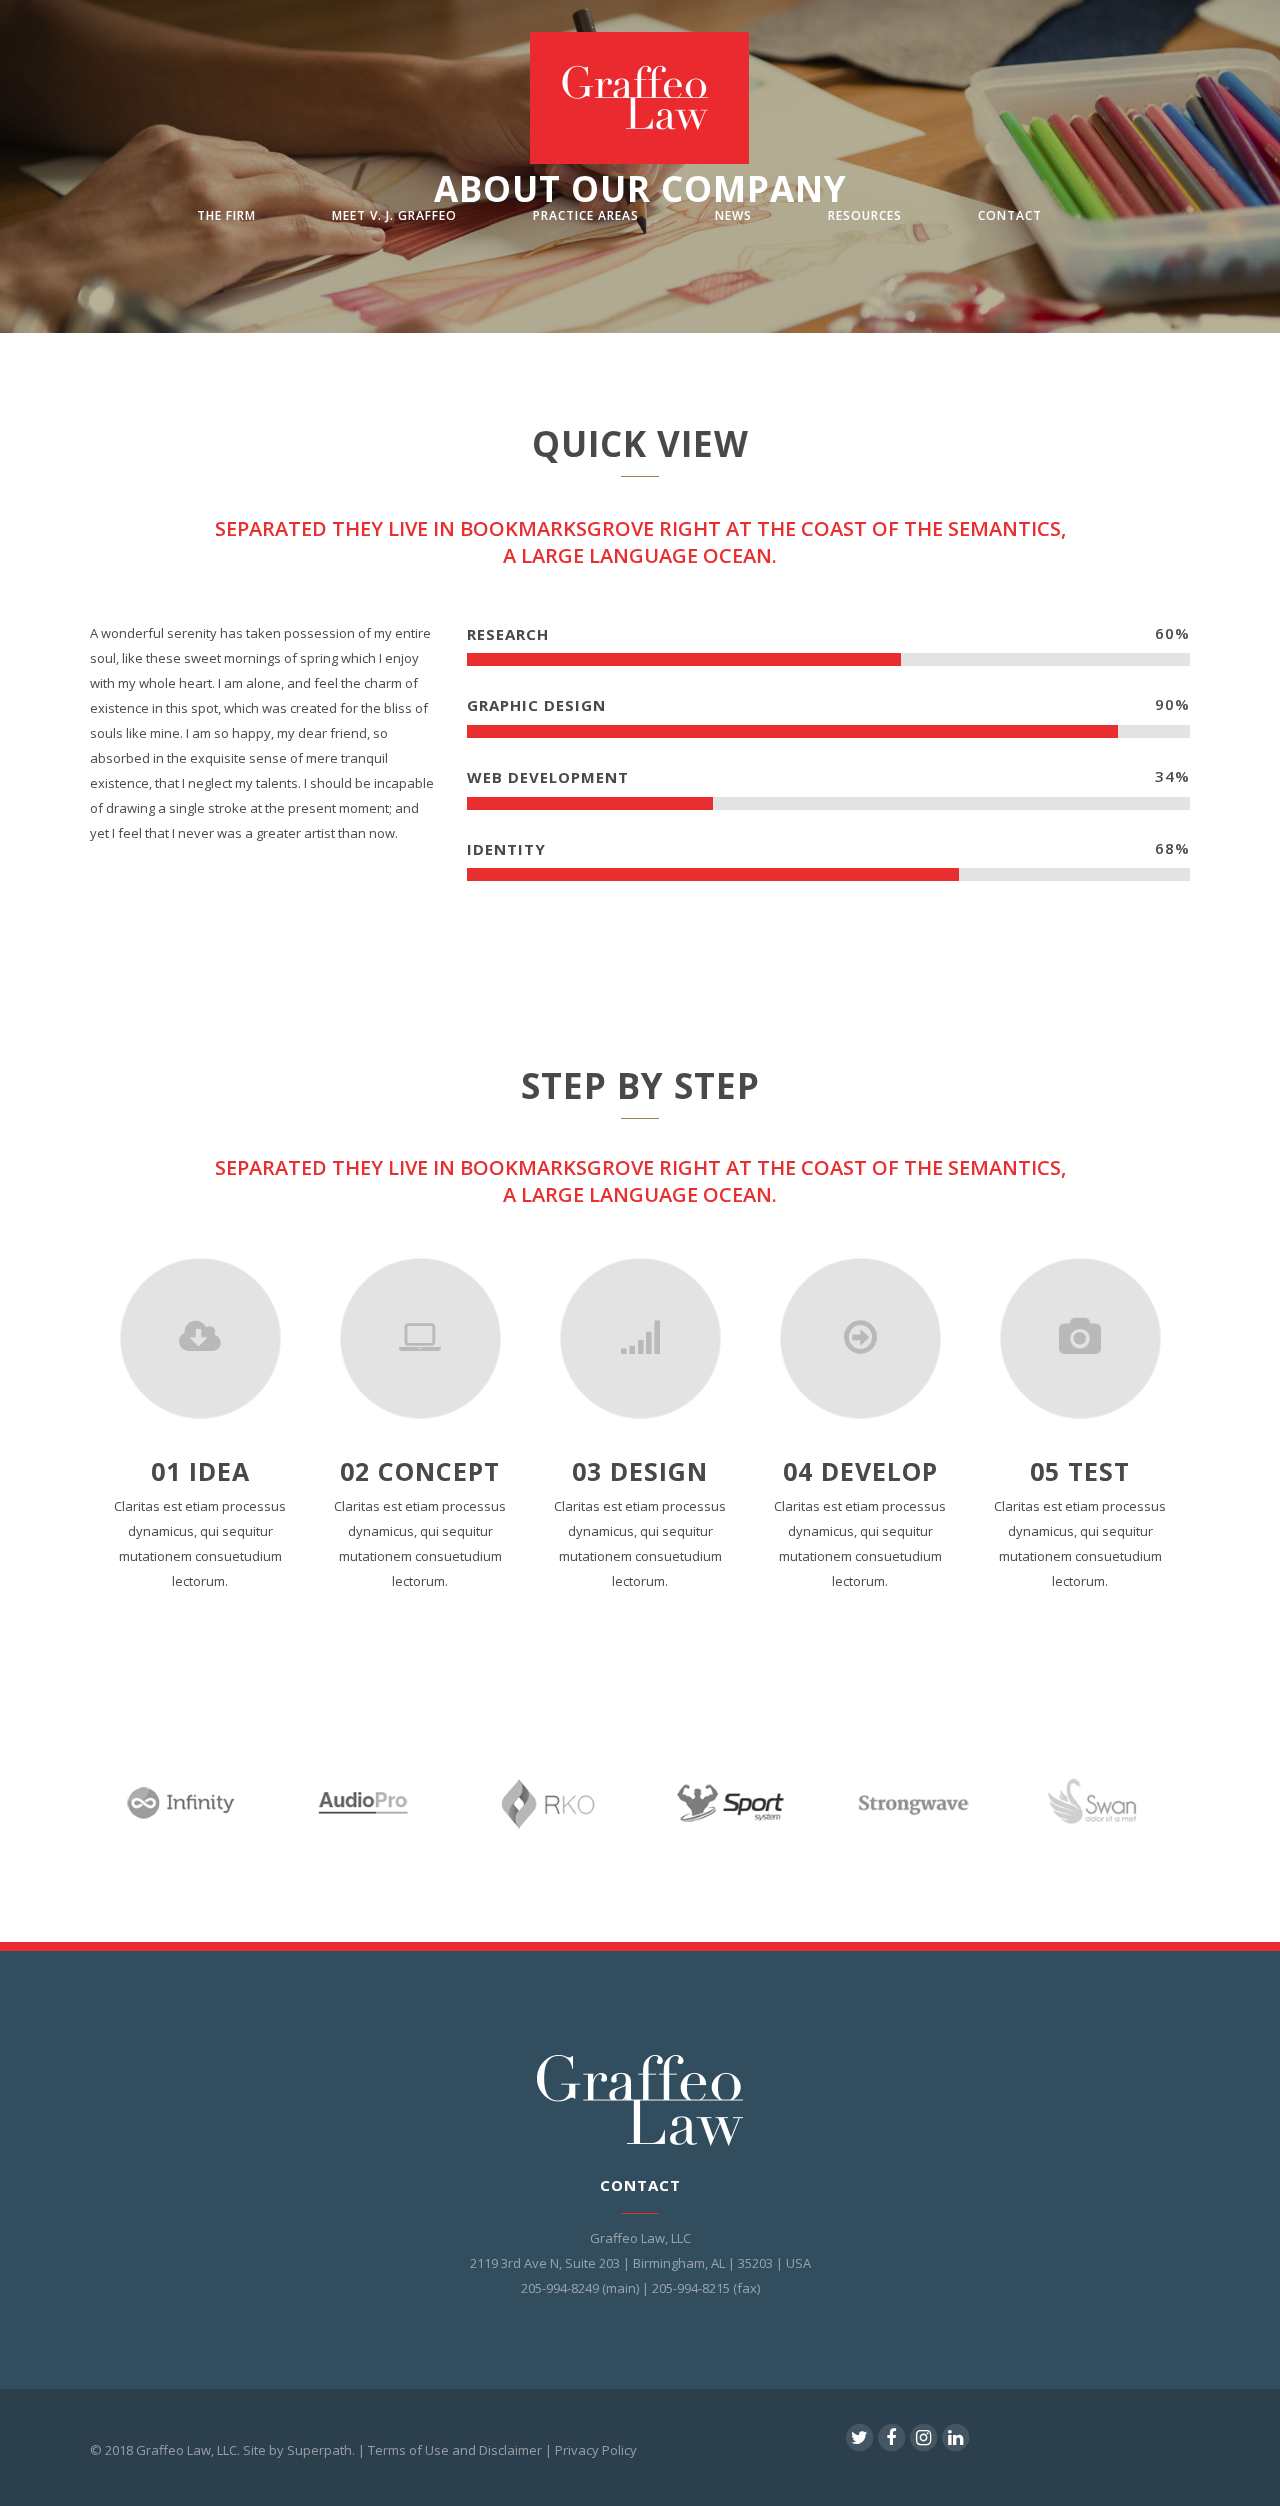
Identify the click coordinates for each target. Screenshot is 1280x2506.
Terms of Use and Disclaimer (455, 2450)
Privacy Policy (596, 2450)
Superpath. (321, 2450)
